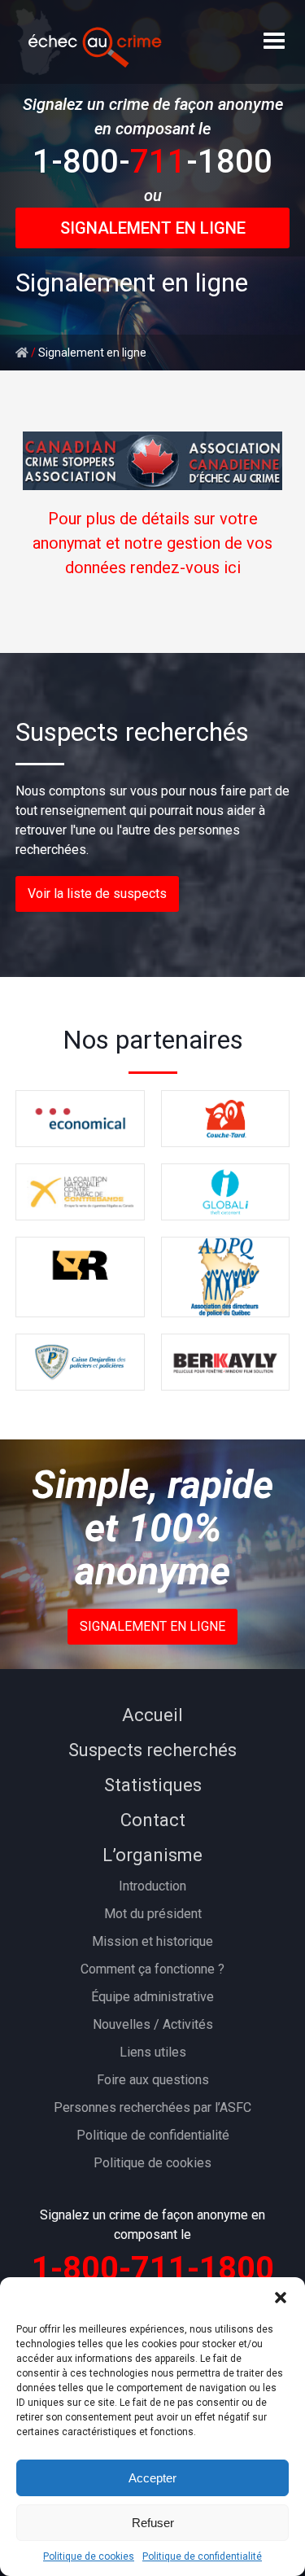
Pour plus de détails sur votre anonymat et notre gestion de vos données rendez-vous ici (152, 543)
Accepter (152, 2478)
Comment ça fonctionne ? (152, 1969)
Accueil (152, 1715)
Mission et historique (152, 1941)
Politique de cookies (89, 2556)
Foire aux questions (153, 2080)
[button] (281, 2298)
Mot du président (153, 1914)
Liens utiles (153, 2052)
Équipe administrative (152, 1997)
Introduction (152, 1886)
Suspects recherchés (152, 1750)
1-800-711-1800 (153, 2269)
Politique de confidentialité (202, 2556)
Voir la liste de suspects (97, 894)
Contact (153, 1820)
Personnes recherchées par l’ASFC (152, 2107)
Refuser (153, 2523)
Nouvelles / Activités (153, 2024)
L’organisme (152, 1855)
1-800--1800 (152, 162)
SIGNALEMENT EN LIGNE (153, 228)
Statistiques (153, 1785)
